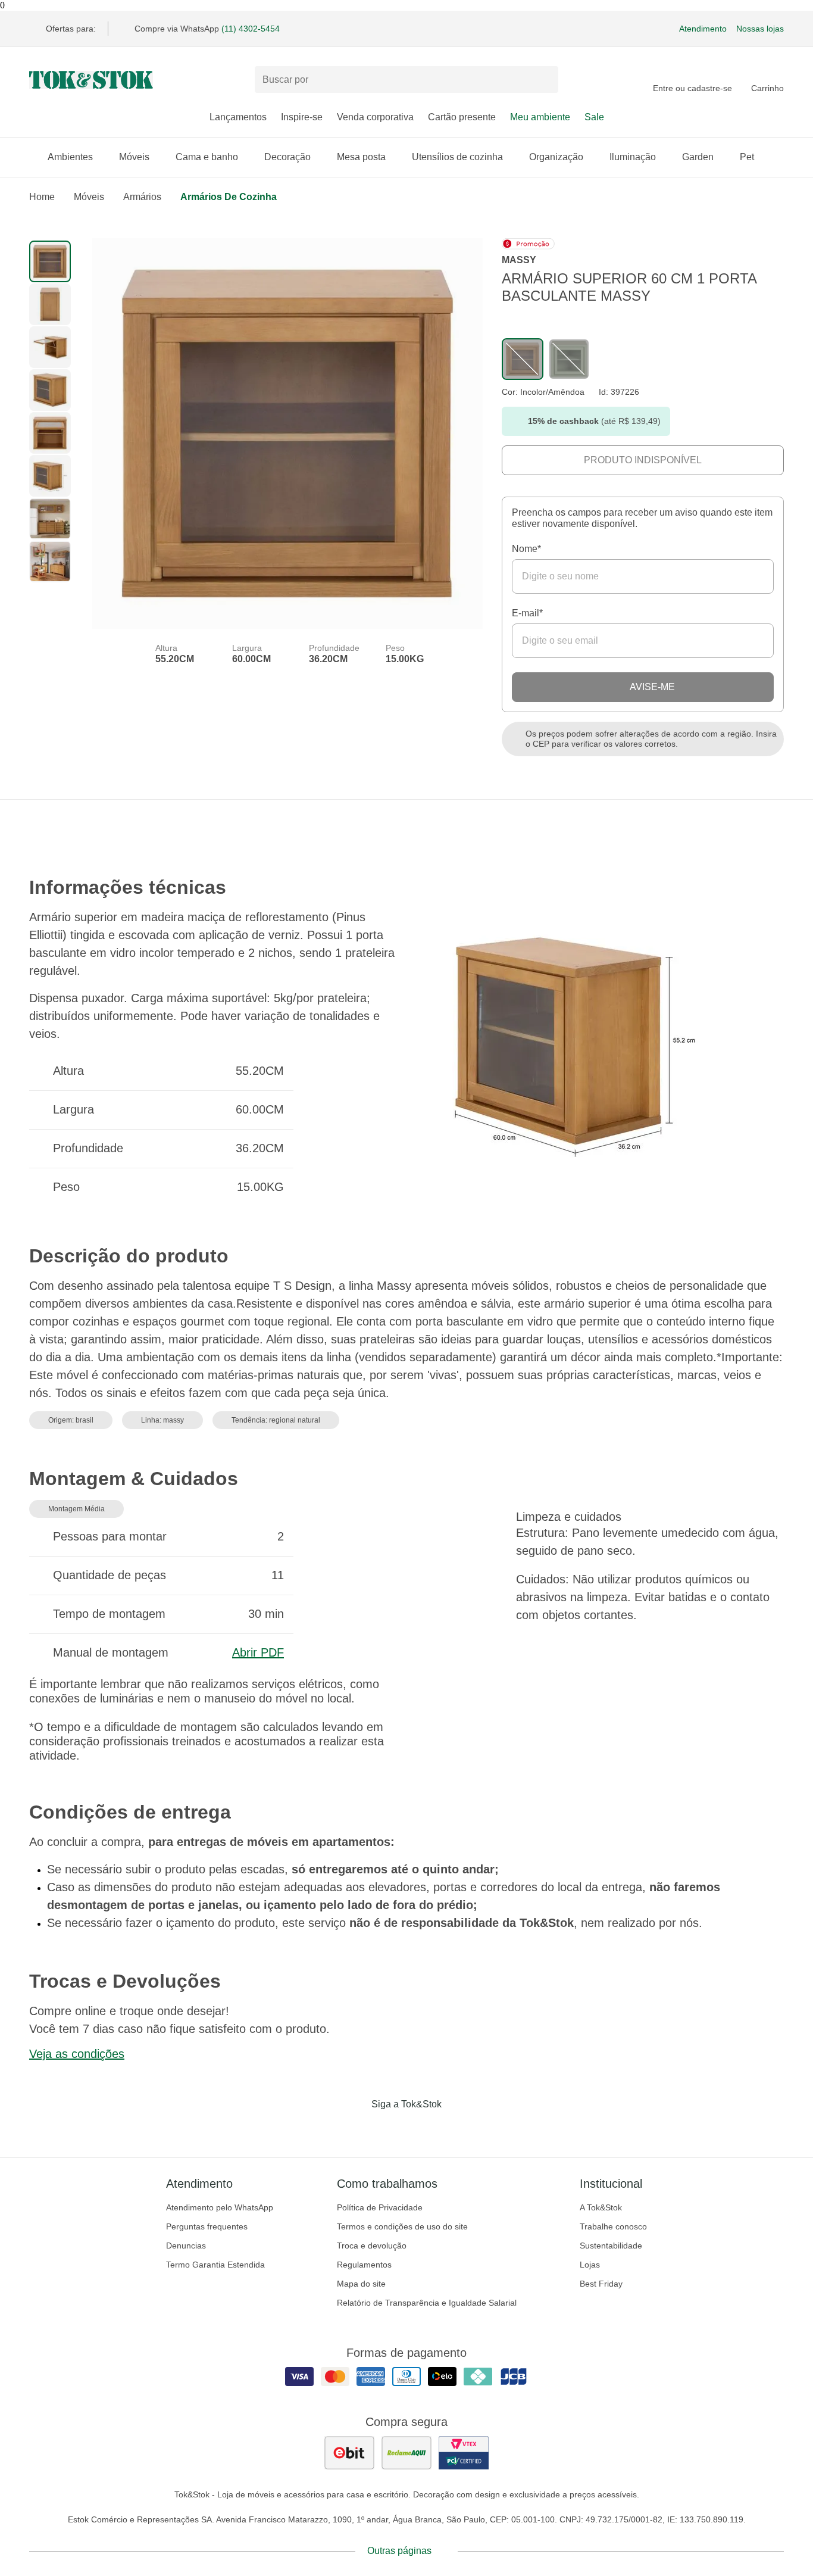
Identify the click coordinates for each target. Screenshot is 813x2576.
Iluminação (633, 157)
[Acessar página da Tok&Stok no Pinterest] (423, 2129)
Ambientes (70, 157)
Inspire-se (302, 117)
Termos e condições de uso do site (402, 2226)
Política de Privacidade (380, 2207)
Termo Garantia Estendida (215, 2265)
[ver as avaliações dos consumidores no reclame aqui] (406, 2453)
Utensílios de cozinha (457, 157)
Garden (698, 157)
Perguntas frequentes (207, 2226)
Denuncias (186, 2246)
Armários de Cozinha (229, 197)
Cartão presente (462, 117)
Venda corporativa (375, 117)
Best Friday (601, 2284)
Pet (747, 157)
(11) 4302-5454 (251, 29)
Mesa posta (361, 157)
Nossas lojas (760, 29)
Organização (556, 157)
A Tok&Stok (601, 2207)
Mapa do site (361, 2284)
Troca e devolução (372, 2246)
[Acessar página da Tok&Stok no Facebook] (357, 2129)
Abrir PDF (258, 1652)
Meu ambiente (540, 117)
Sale (594, 117)
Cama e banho (207, 157)
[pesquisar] (544, 80)
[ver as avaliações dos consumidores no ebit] (349, 2453)
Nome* (526, 549)
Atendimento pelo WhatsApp (220, 2207)
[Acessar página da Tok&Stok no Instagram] (390, 2129)
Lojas (590, 2265)
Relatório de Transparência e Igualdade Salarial (427, 2303)
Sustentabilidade (611, 2246)
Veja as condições (77, 2054)
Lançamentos (238, 117)
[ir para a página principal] (91, 80)
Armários (142, 197)
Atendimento (703, 29)
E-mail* (527, 613)
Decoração (287, 157)
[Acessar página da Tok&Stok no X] (456, 2129)
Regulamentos (364, 2265)
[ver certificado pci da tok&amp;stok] (464, 2453)
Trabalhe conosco (613, 2226)
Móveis (134, 157)
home (42, 197)
